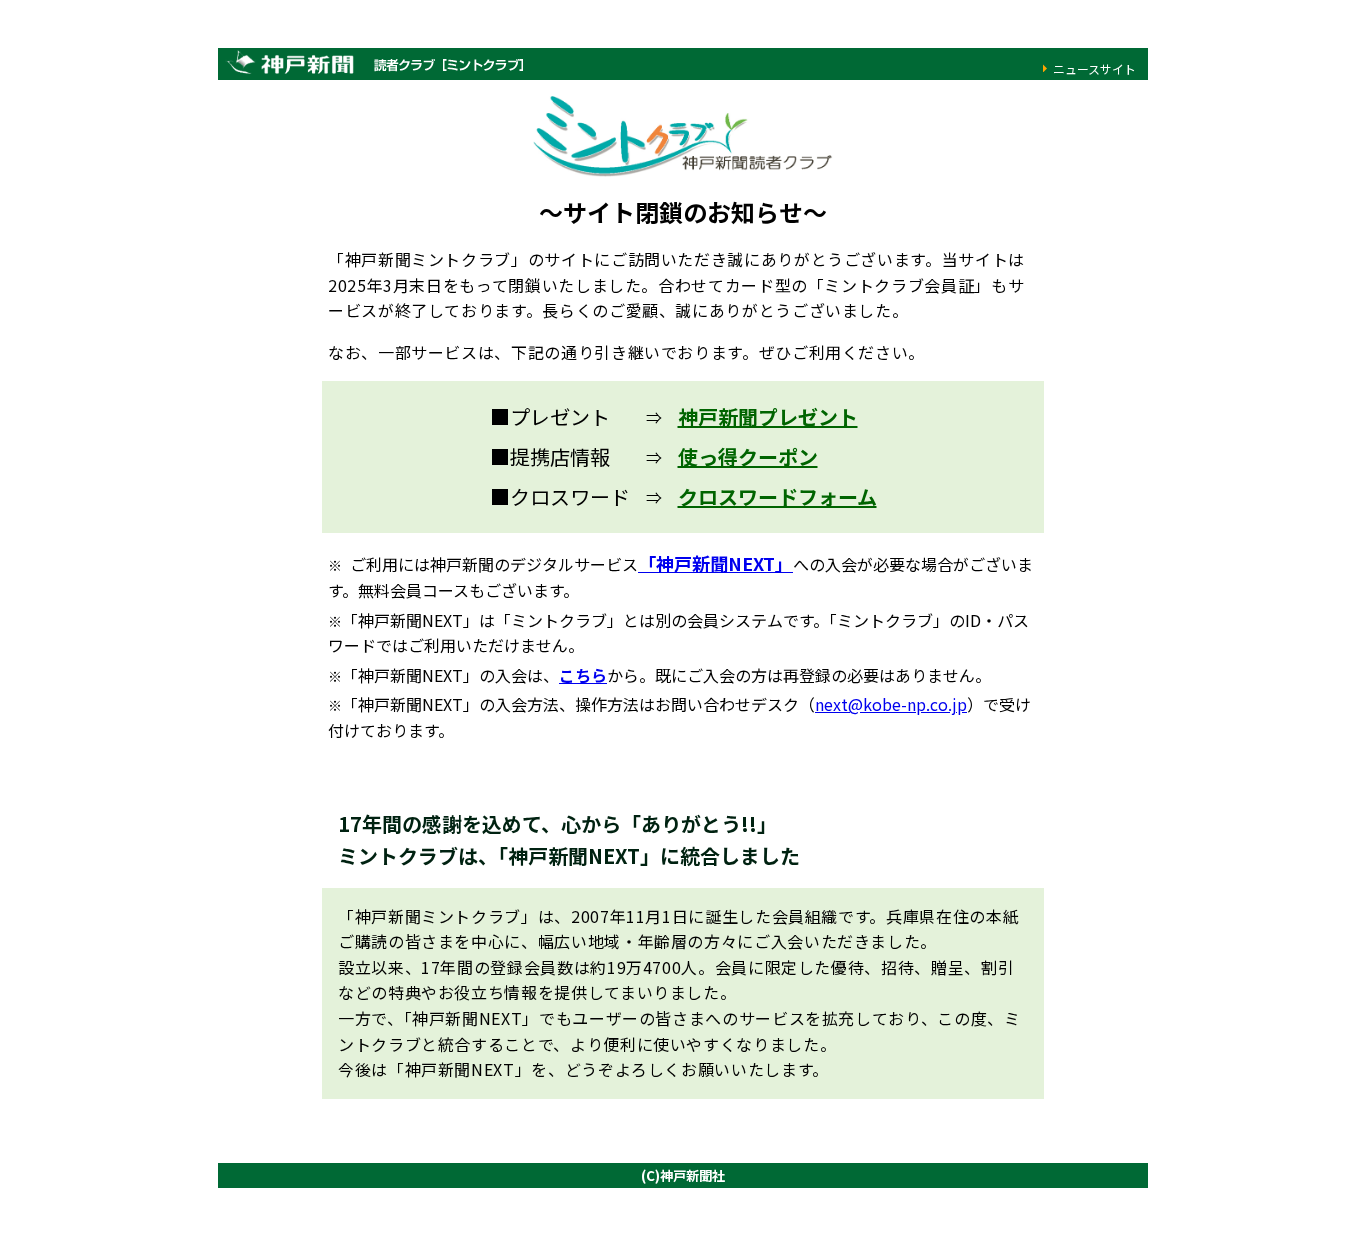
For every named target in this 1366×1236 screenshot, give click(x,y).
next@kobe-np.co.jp (891, 704)
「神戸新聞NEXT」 (715, 563)
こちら (583, 675)
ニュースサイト (1094, 68)
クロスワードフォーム (777, 496)
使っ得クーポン (748, 456)
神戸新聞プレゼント (768, 416)
